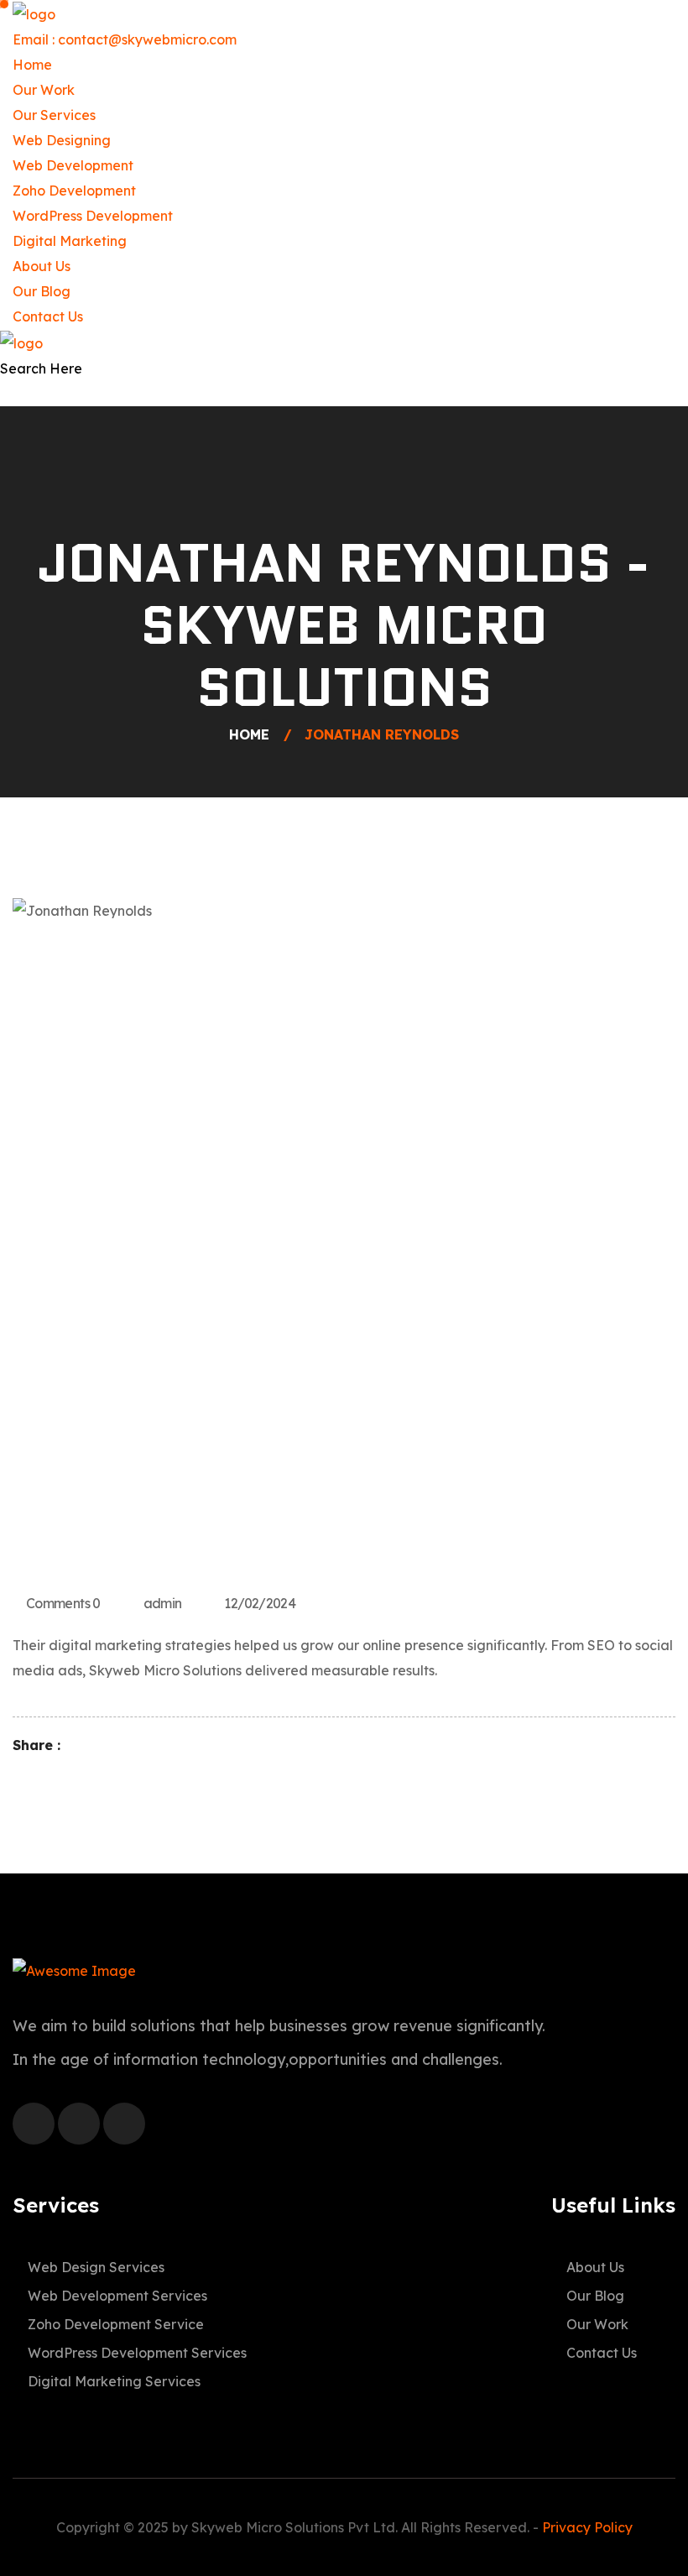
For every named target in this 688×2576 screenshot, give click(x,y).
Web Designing (62, 140)
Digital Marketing (70, 241)
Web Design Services (96, 2267)
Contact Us (48, 316)
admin (163, 1603)
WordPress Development (93, 216)
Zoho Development (74, 191)
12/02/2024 (260, 1603)
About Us (42, 266)
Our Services (54, 115)
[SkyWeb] (34, 13)
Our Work (44, 90)
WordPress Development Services (137, 2353)
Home (32, 65)
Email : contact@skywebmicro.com (125, 39)
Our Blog (42, 291)
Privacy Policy (587, 2527)
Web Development (73, 165)
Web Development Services (117, 2296)
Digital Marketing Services (114, 2381)
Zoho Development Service (116, 2324)
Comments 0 (63, 1603)
